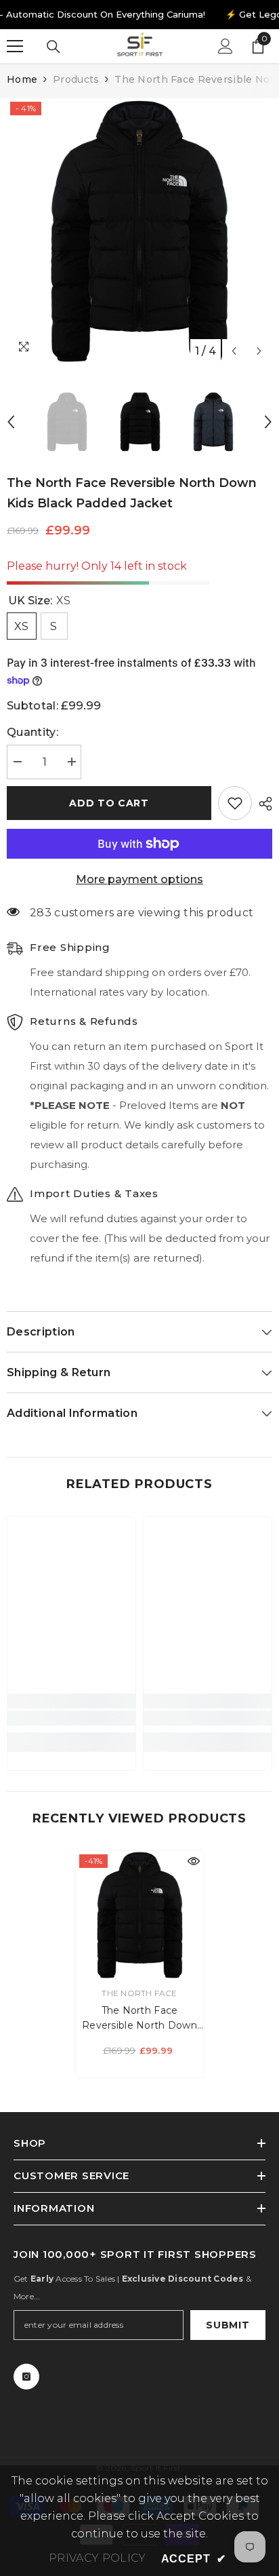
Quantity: (33, 732)
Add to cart (109, 803)
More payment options (139, 879)
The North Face (139, 1993)
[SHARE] (262, 804)
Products (76, 79)
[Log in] (226, 46)
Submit (228, 2325)
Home (22, 79)
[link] (71, 1718)
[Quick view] (194, 1861)
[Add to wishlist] (235, 803)
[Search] (53, 47)
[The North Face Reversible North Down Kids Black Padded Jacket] (140, 1915)
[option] (139, 231)
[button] (234, 351)
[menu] (15, 46)
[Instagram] (26, 2377)
